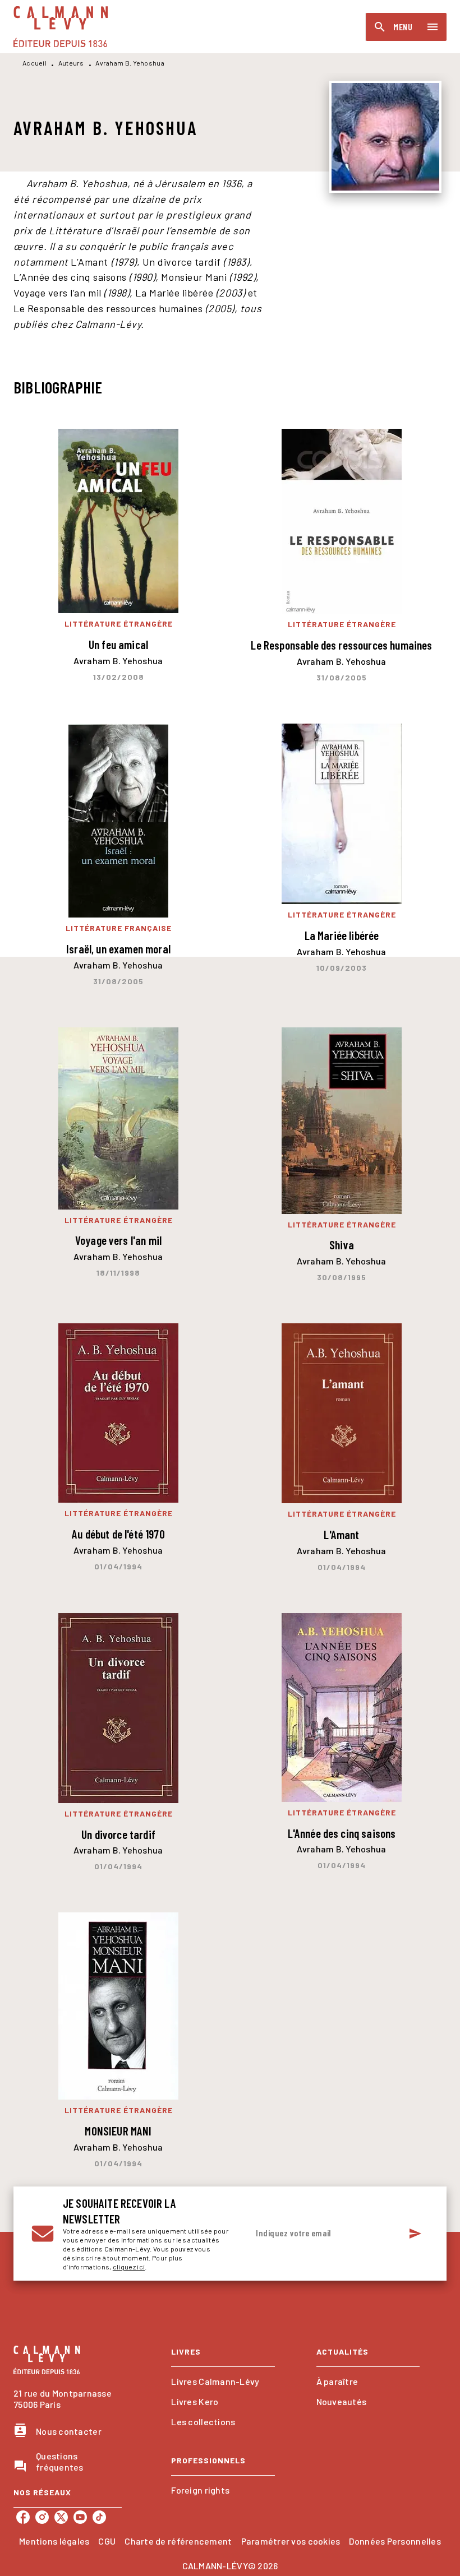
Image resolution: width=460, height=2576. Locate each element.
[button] (223, 2382)
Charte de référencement (178, 2541)
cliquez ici (129, 2267)
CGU (107, 2541)
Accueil (34, 63)
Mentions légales (54, 2541)
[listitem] (23, 2517)
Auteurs (71, 63)
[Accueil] (61, 27)
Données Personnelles (395, 2541)
